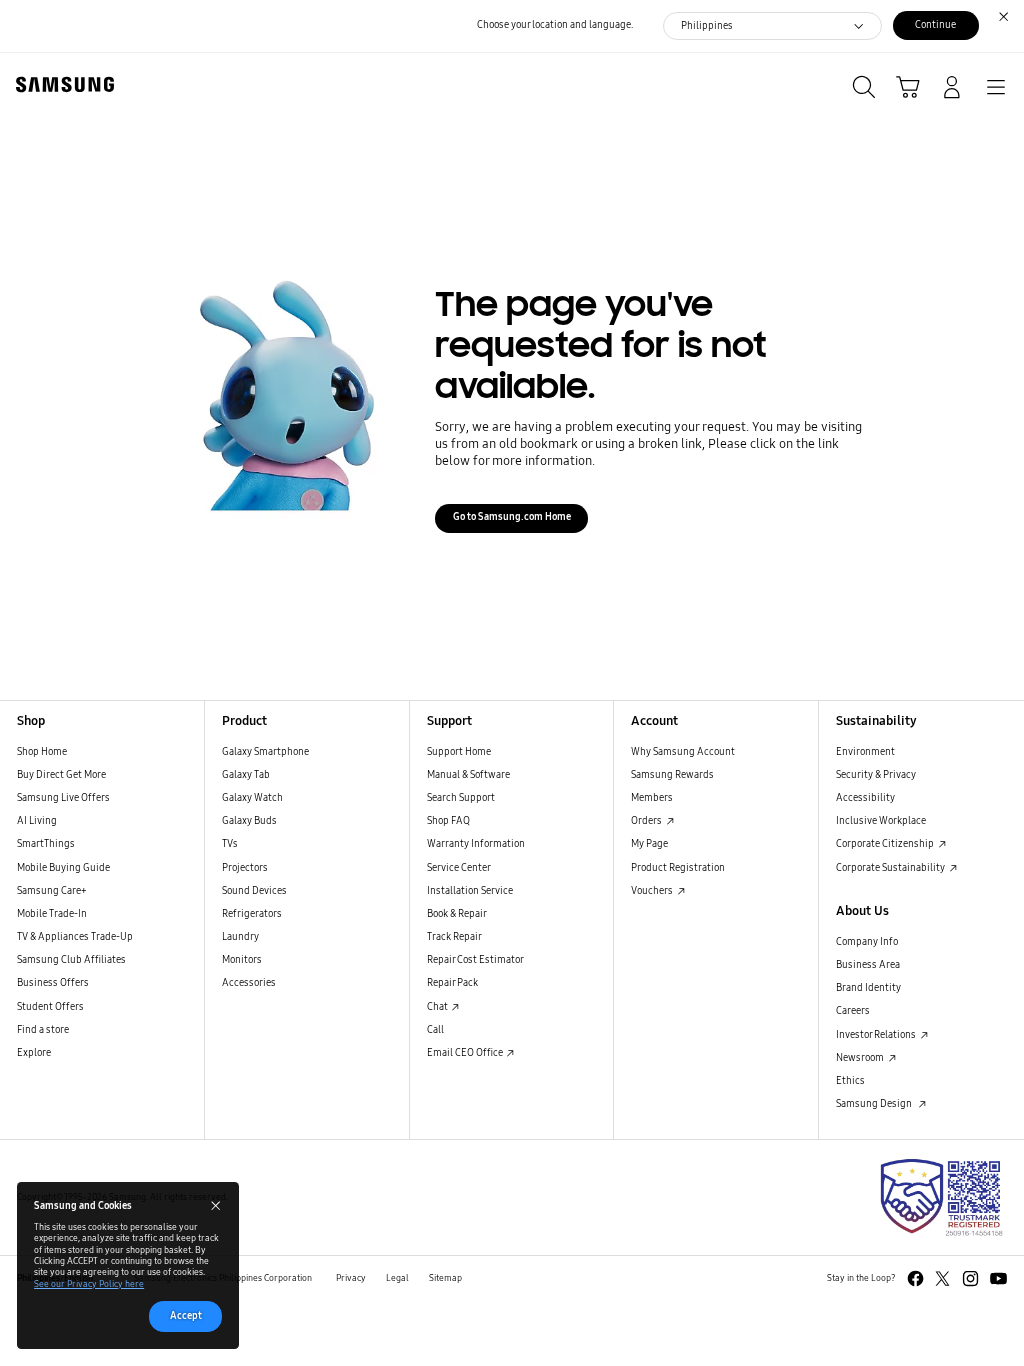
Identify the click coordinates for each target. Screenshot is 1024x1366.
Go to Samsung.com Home (512, 517)
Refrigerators (252, 914)
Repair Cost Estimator (475, 960)
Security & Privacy (876, 775)
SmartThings (46, 844)
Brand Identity (868, 988)
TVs (230, 844)
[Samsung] (61, 84)
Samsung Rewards (672, 775)
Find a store (43, 1030)
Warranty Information (476, 844)
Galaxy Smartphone (265, 752)
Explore (34, 1053)
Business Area (868, 965)
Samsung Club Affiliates (71, 960)
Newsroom (861, 1058)
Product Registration (678, 868)
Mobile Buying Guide (63, 868)
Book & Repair (457, 914)
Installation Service (470, 891)
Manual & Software (468, 775)
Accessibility (865, 798)
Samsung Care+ (52, 891)
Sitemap (445, 1278)
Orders (647, 821)
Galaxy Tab (246, 775)
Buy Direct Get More (61, 775)
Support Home (459, 752)
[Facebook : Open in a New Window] (915, 1278)
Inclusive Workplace (881, 821)
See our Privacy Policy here (89, 1284)
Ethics (850, 1081)
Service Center (459, 868)
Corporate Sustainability (891, 868)
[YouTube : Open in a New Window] (998, 1278)
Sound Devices (254, 891)
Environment (865, 752)
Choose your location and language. (555, 25)
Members (652, 798)
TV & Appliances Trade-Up (75, 937)
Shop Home (42, 752)
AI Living (37, 821)
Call (435, 1030)
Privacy (351, 1278)
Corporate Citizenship (886, 844)
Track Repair (454, 937)
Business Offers (53, 983)
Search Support (461, 798)
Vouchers (653, 891)
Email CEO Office (466, 1053)
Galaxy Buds (249, 821)
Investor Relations (877, 1035)
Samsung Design (876, 1104)
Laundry (240, 937)
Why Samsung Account (683, 752)
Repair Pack (452, 983)
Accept (186, 1316)
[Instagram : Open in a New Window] (970, 1278)
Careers (853, 1011)
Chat (438, 1007)
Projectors (245, 868)
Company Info (867, 942)
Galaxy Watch (252, 798)
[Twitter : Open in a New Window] (942, 1278)
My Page (649, 844)
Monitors (242, 960)
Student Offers (50, 1007)
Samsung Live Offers (63, 798)
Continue (935, 25)
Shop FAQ (448, 821)
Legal (397, 1278)
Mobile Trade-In (52, 914)
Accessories (249, 983)
